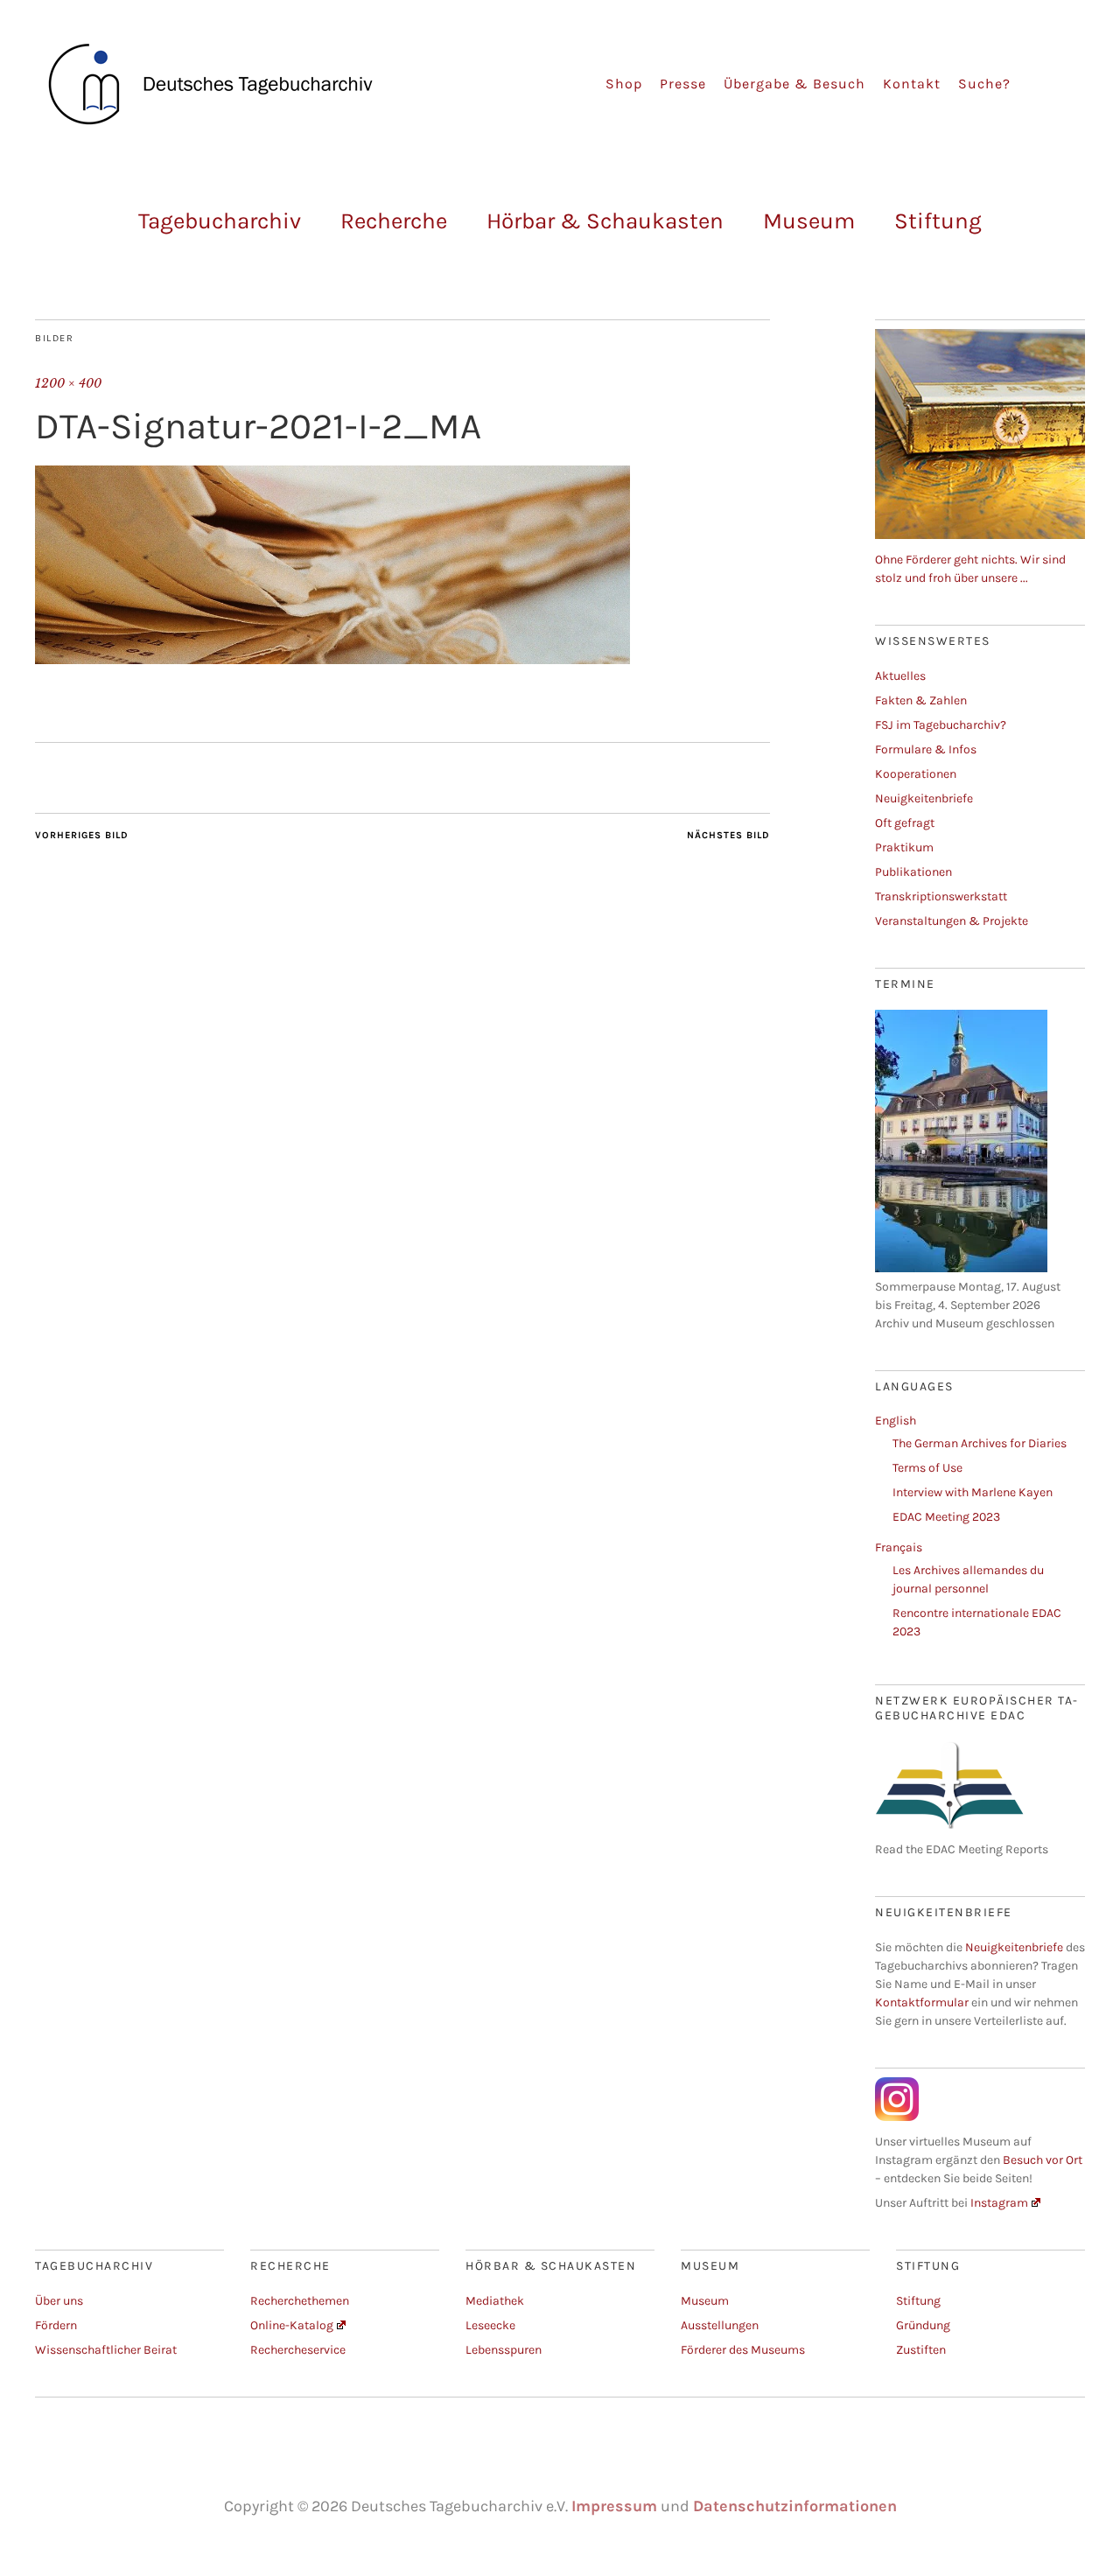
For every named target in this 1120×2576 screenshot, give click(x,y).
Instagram (999, 2203)
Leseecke (490, 2325)
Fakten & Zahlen (921, 700)
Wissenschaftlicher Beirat (106, 2350)
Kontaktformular (922, 2002)
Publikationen (913, 872)
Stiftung (938, 221)
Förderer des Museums (743, 2350)
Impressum (614, 2506)
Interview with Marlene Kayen (973, 1492)
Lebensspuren (504, 2350)
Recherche (394, 221)
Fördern (56, 2325)
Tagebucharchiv (220, 221)
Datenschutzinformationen (795, 2506)
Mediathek (495, 2301)
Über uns (59, 2301)
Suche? (984, 84)
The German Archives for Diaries (980, 1443)
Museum (809, 221)
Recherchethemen (300, 2301)
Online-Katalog (292, 2325)
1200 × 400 (68, 383)
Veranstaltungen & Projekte (952, 921)
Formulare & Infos (926, 749)
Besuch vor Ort (1043, 2160)
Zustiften (921, 2350)
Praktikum (904, 847)
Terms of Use (927, 1468)
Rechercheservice (298, 2350)
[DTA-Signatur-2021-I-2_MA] (332, 659)
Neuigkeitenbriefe (924, 798)
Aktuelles (900, 676)
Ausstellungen (720, 2325)
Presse (683, 84)
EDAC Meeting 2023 (946, 1517)
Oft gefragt (905, 823)
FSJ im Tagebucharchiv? (941, 725)
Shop (624, 84)
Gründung (923, 2325)
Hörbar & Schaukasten (605, 221)
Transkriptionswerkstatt (941, 896)
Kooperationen (916, 774)
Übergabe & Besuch (794, 84)
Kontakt (912, 84)
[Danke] (980, 535)
